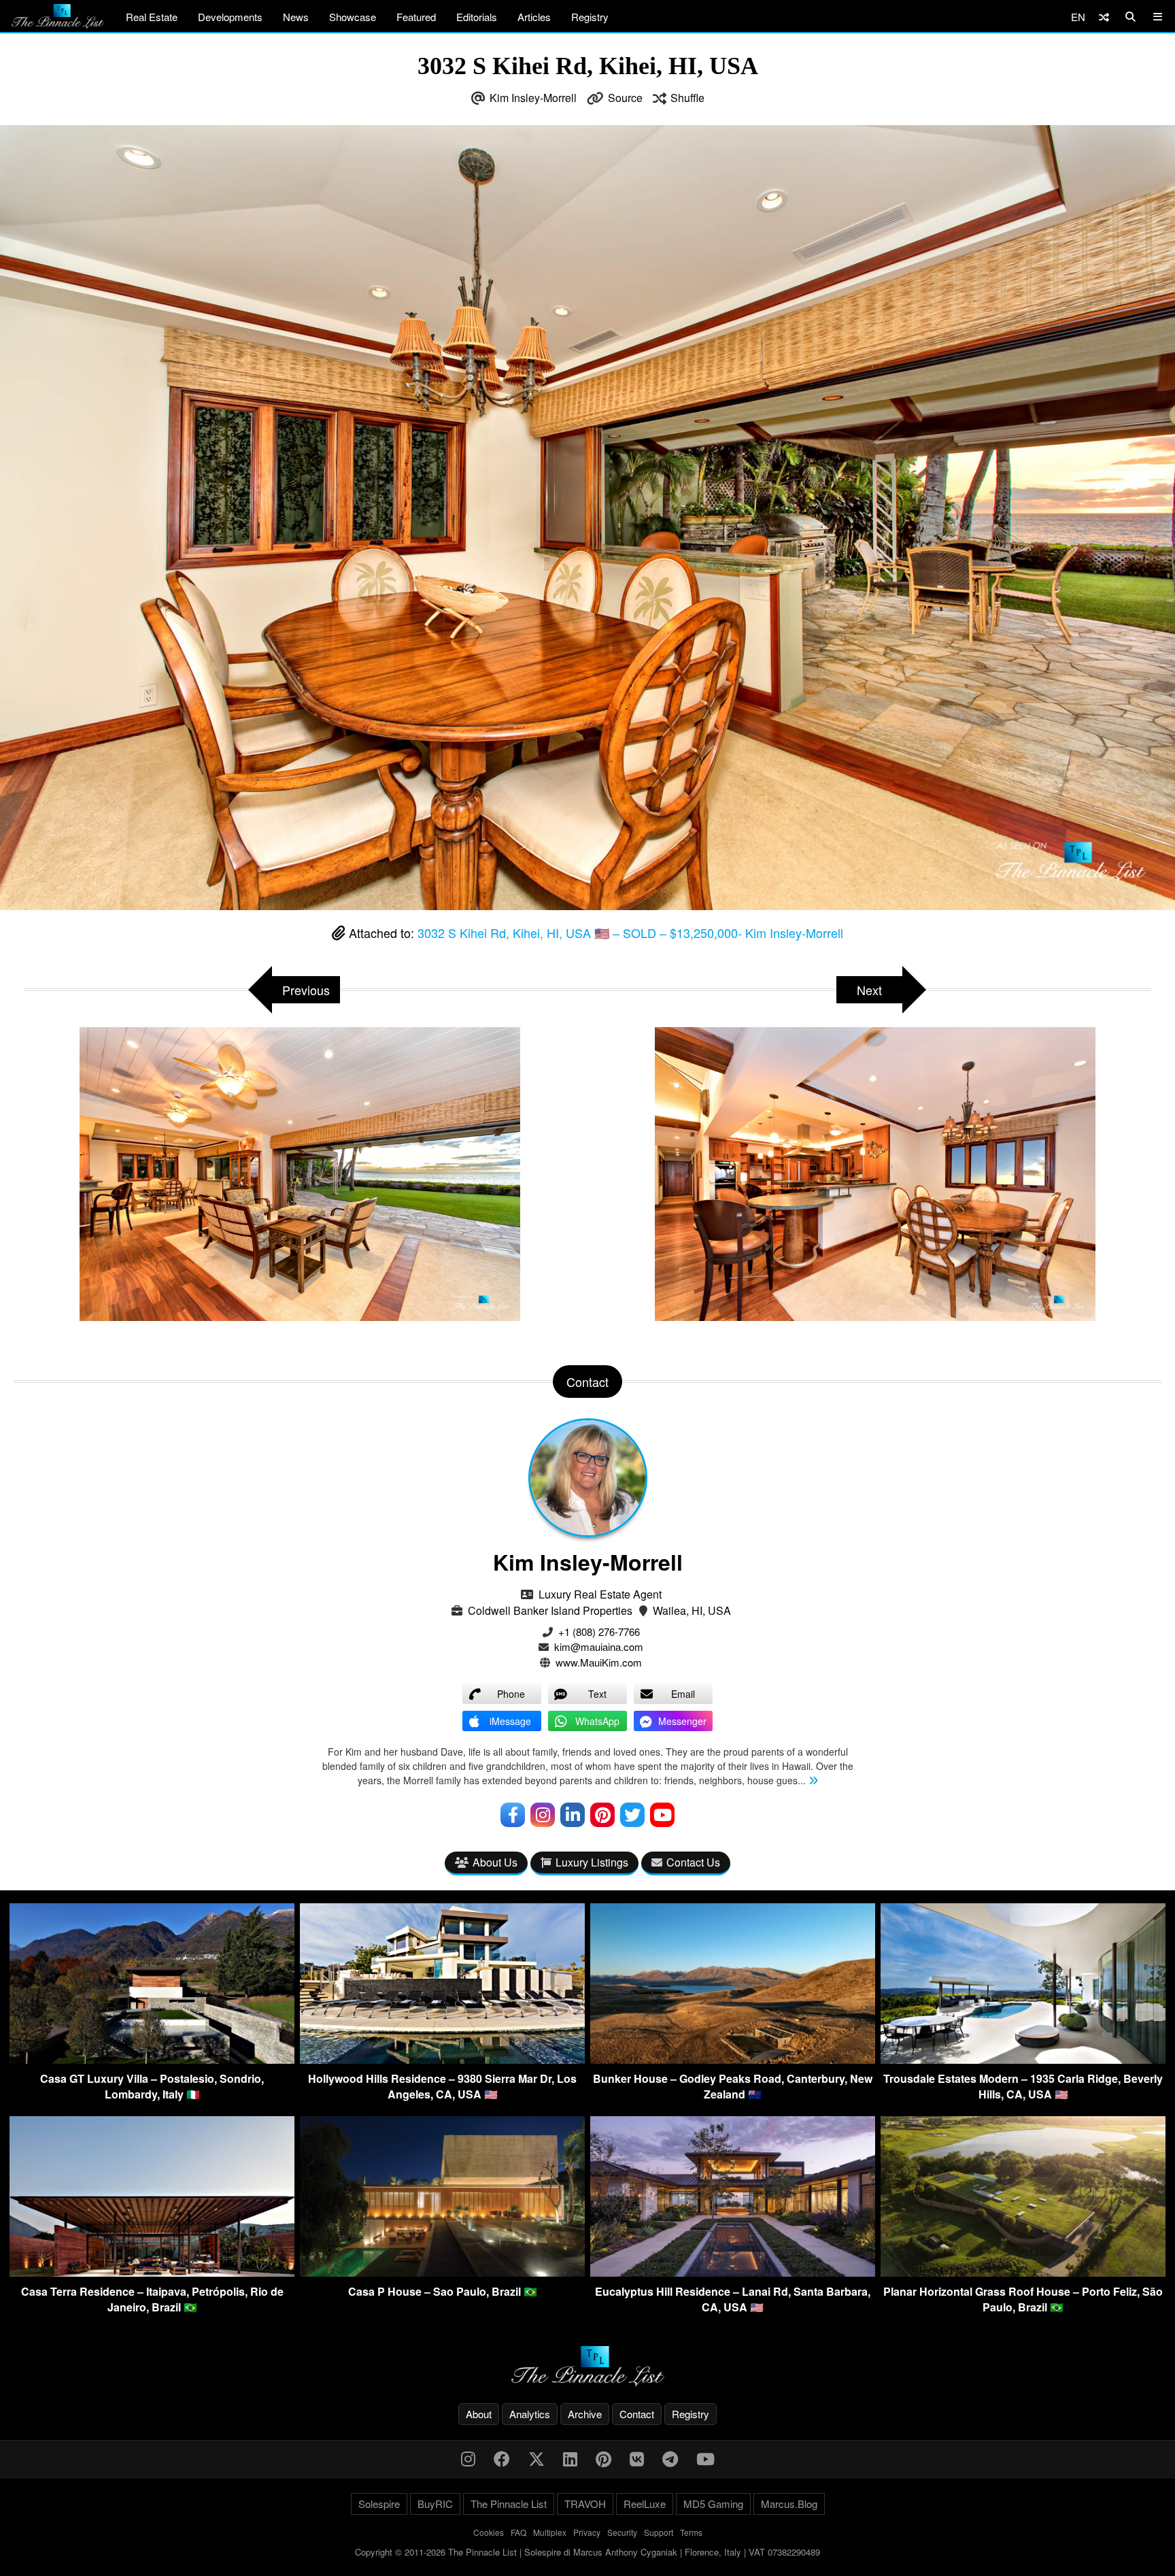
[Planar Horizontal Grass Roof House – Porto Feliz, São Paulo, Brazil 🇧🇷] (1023, 2272)
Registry (590, 17)
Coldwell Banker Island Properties (550, 1610)
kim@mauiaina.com (599, 1646)
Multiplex (550, 2532)
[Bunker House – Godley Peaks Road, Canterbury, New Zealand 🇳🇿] (733, 2059)
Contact (637, 2414)
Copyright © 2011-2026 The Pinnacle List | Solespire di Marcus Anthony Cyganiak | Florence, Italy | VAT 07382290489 (587, 2552)
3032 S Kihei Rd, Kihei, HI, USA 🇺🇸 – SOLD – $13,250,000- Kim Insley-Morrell (630, 933)
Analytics (530, 2414)
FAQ (518, 2532)
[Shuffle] (1104, 17)
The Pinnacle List (509, 2504)
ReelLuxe (645, 2504)
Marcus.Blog (789, 2504)
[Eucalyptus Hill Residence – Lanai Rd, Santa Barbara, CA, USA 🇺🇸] (733, 2272)
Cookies (489, 2532)
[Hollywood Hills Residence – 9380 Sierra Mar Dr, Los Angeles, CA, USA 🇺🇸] (442, 2059)
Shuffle (687, 98)
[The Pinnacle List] (587, 2366)
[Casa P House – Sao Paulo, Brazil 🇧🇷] (442, 2272)
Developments (230, 17)
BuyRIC (435, 2504)
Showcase (353, 17)
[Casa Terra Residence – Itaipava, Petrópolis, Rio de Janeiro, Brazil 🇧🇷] (152, 2272)
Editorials (477, 17)
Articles (534, 17)
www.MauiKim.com (599, 1662)
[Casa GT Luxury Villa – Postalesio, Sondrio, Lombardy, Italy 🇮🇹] (152, 2059)
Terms (691, 2532)
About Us (495, 1862)
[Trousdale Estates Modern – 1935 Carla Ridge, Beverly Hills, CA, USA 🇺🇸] (1023, 2059)
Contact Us (693, 1862)
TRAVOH (585, 2504)
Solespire (379, 2504)
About (479, 2414)
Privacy (587, 2532)
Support (659, 2532)
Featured (416, 17)
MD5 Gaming (713, 2504)
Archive (585, 2414)
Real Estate (152, 17)
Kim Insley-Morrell (533, 98)
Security (622, 2532)
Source (625, 98)
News (296, 17)
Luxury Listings (592, 1862)
